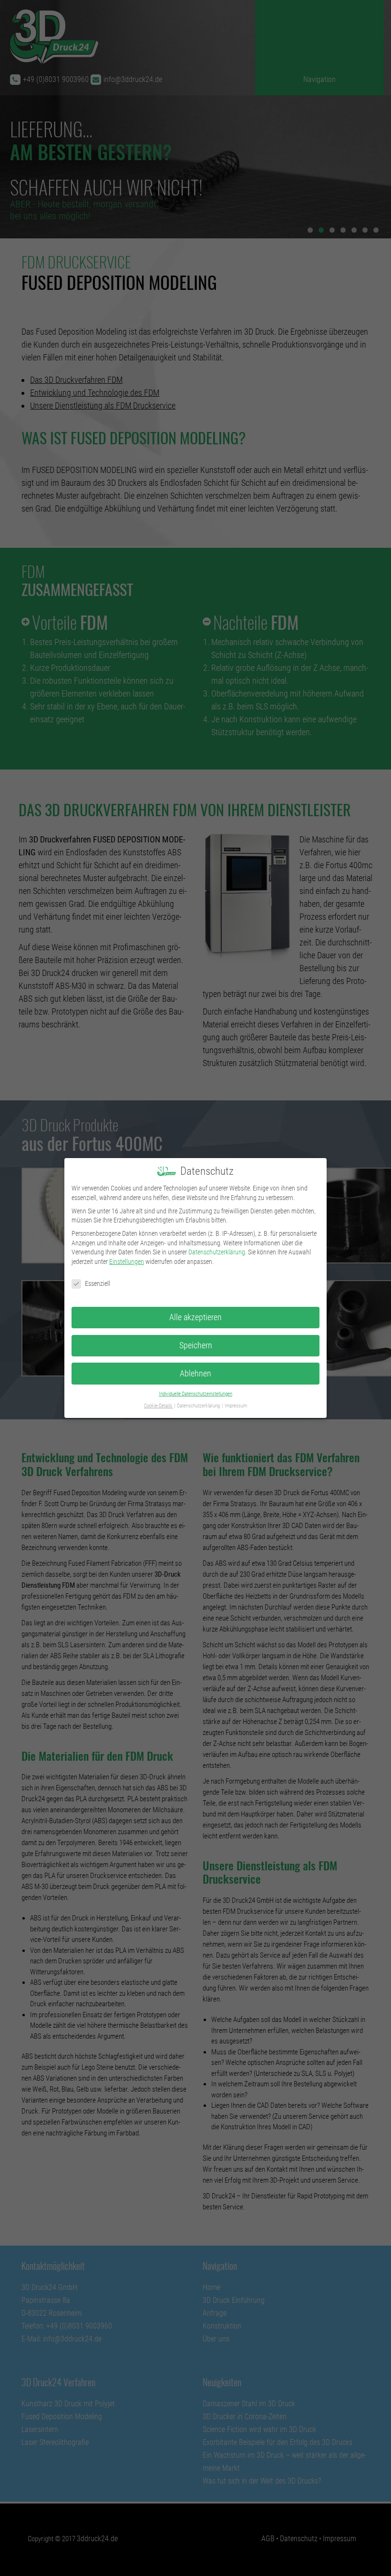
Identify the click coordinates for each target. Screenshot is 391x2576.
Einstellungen (127, 1262)
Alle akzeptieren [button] (195, 1317)
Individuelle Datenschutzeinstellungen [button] (195, 1394)
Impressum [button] (236, 1406)
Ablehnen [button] (195, 1374)
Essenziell (98, 1283)
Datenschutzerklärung (217, 1252)
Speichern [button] (196, 1345)
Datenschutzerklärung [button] (199, 1406)
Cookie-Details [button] (159, 1406)
